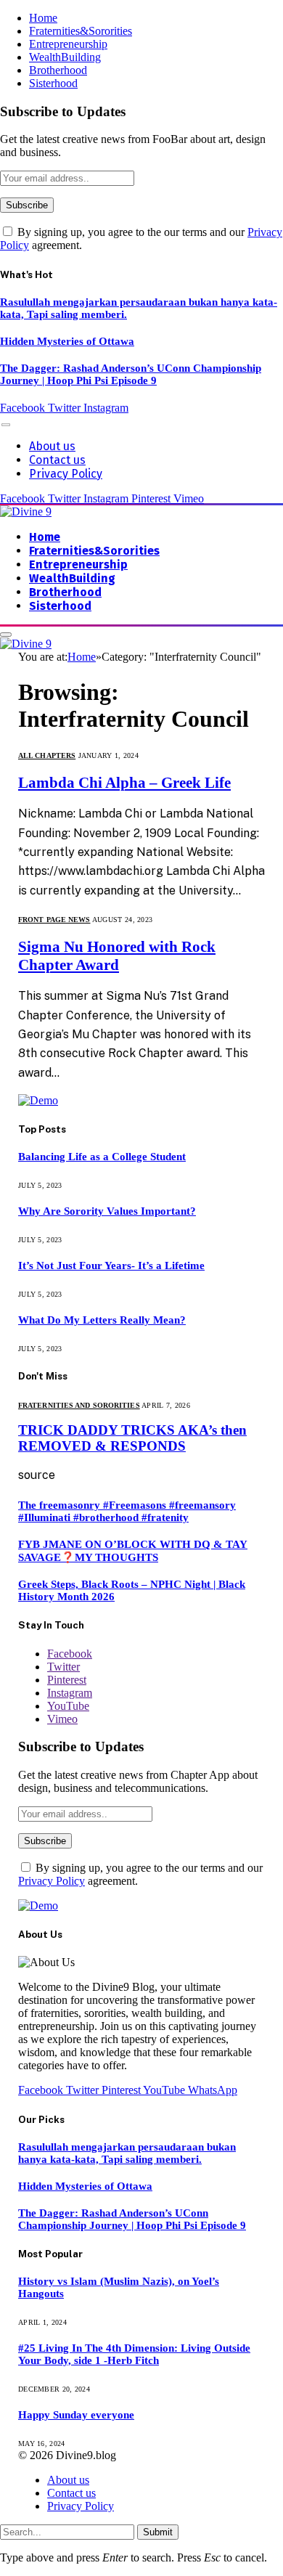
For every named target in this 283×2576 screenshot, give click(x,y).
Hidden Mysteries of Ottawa (67, 341)
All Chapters (47, 755)
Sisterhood (53, 83)
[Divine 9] (26, 511)
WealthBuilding (65, 57)
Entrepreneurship (68, 44)
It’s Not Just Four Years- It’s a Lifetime (111, 1265)
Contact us (57, 460)
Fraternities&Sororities (81, 31)
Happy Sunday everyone (76, 2415)
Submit (158, 2532)
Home (43, 18)
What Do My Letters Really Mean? (102, 1320)
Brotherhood (58, 70)
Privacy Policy (66, 474)
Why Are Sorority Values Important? (107, 1211)
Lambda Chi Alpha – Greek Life (124, 783)
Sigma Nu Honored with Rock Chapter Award (117, 956)
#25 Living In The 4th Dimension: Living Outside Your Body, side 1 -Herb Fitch (134, 2354)
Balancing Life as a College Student (102, 1157)
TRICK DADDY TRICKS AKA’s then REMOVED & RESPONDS (132, 1438)
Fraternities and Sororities (79, 1405)
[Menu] (6, 424)
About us (52, 446)
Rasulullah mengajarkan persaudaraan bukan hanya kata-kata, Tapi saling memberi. (127, 2153)
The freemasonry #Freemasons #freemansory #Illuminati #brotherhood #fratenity (127, 1511)
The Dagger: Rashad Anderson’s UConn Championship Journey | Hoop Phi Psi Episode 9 (131, 374)
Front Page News (54, 920)
